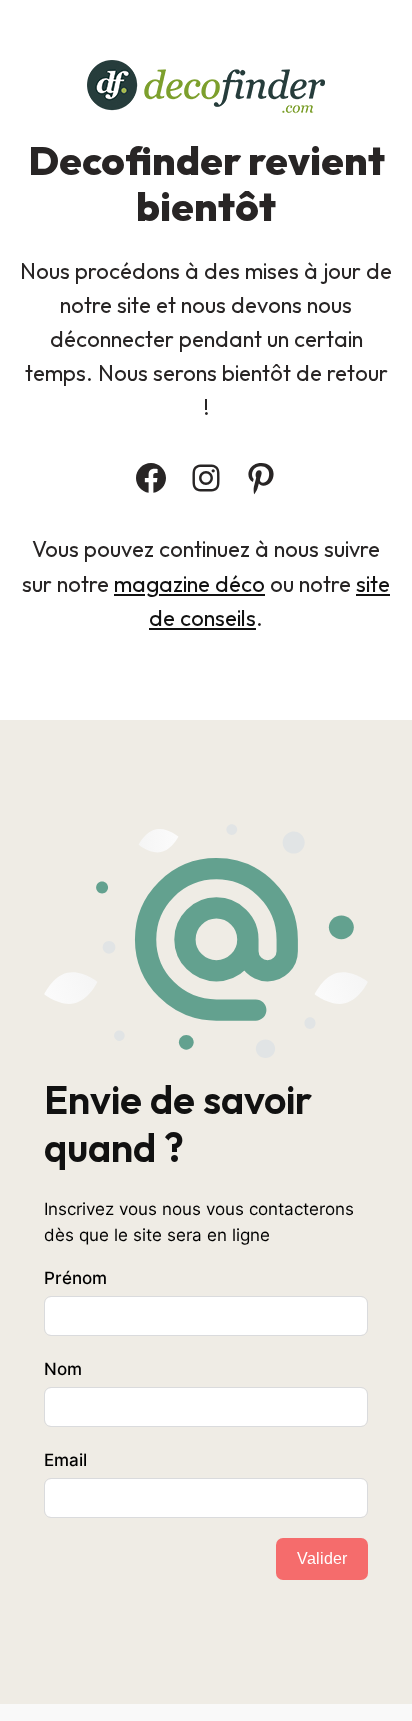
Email (65, 1460)
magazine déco (189, 584)
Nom (63, 1369)
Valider (322, 1558)
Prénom (75, 1278)
